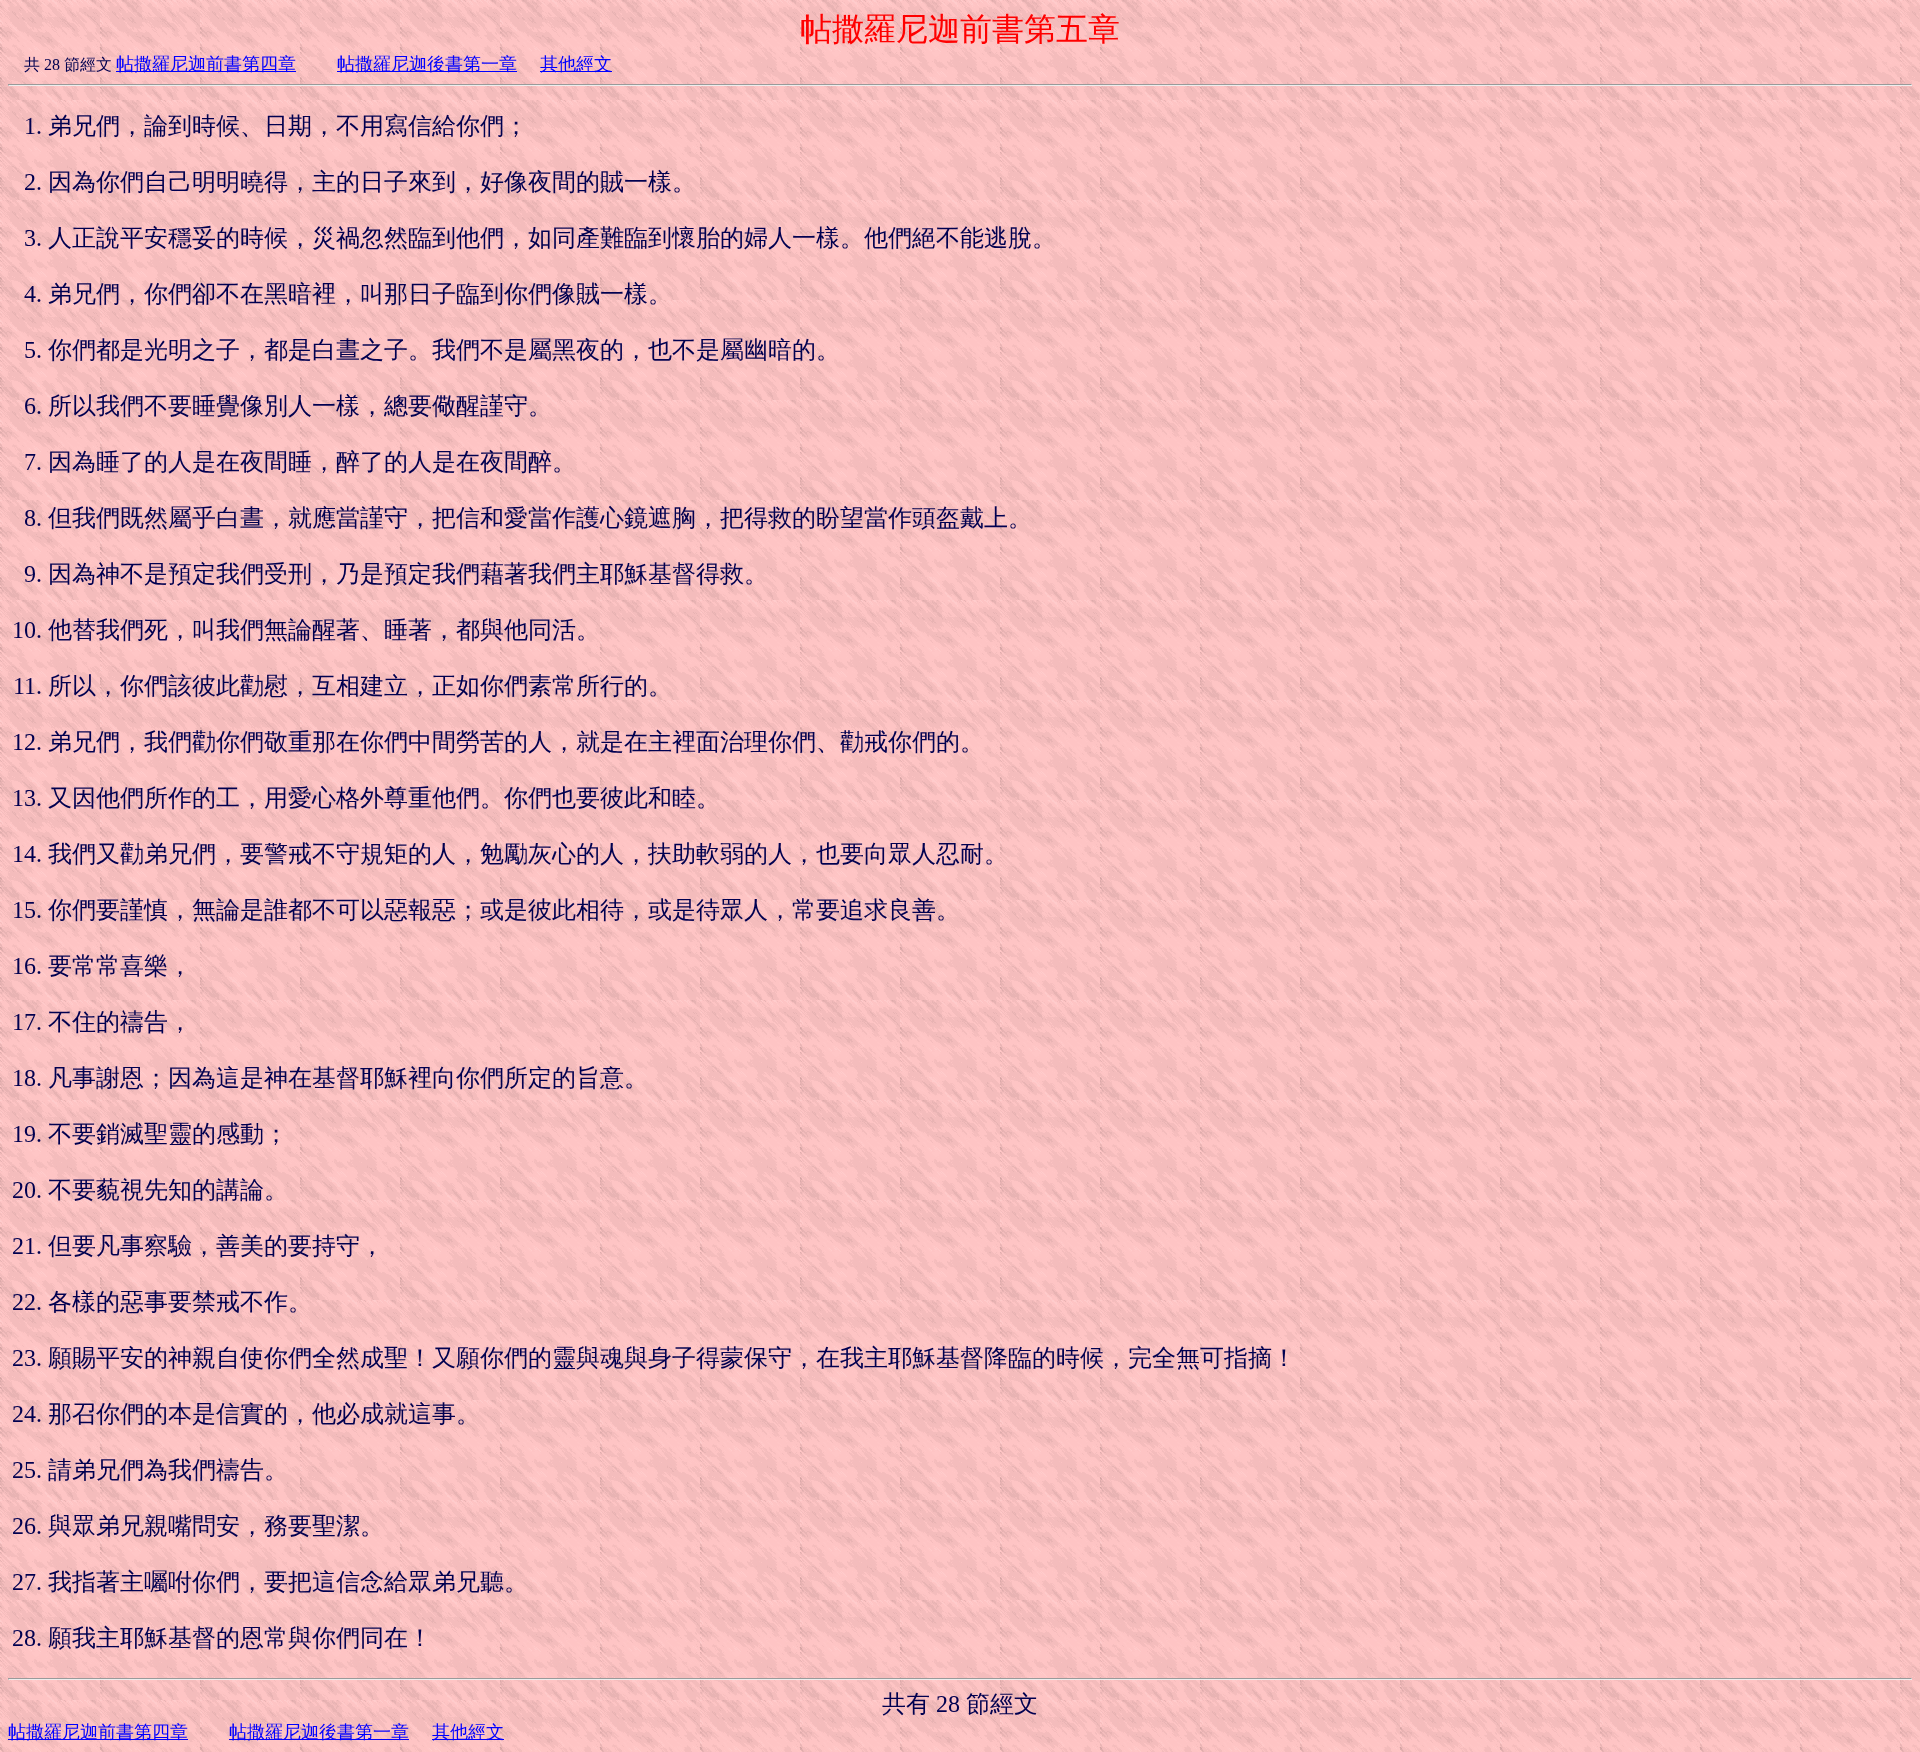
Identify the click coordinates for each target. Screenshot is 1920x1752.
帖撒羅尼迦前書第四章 (206, 64)
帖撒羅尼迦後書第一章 (427, 64)
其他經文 (576, 64)
